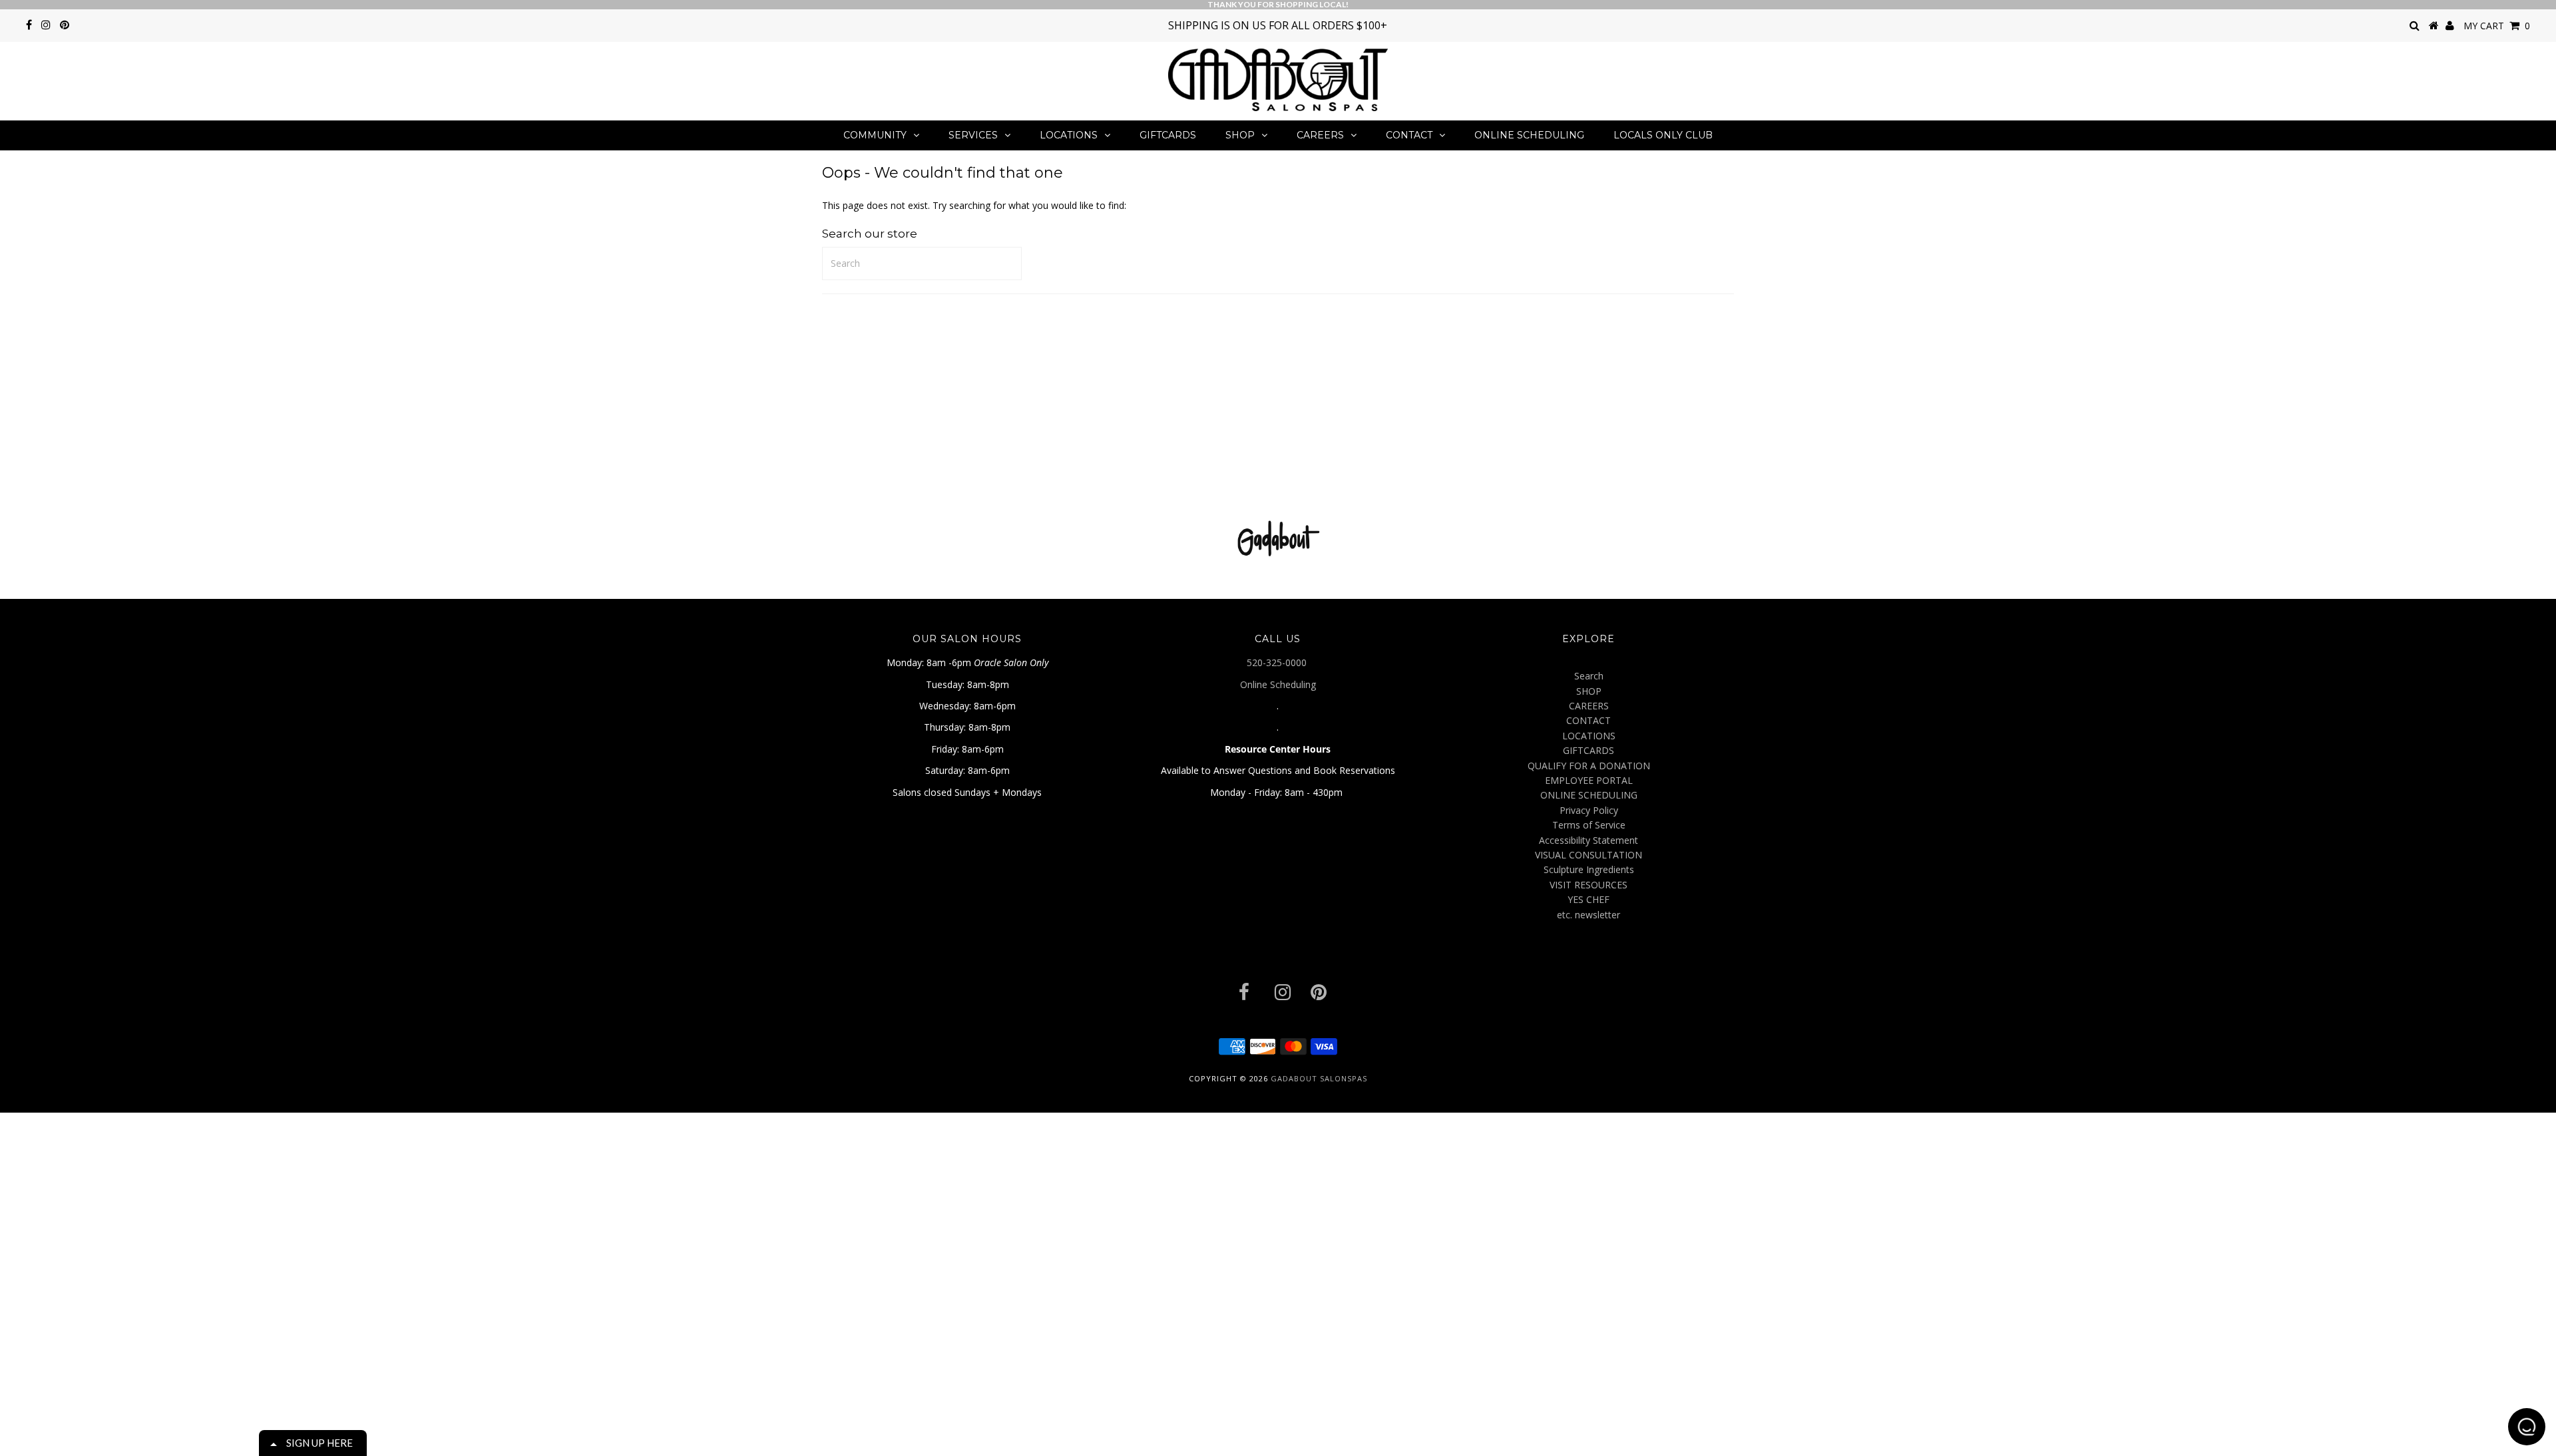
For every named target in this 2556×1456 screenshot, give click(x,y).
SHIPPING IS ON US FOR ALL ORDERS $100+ (1278, 25)
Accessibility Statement (1589, 840)
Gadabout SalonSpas (1319, 1078)
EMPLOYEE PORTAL (1589, 780)
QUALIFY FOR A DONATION (1589, 766)
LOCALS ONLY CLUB (1663, 135)
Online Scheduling (1278, 684)
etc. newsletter (1589, 915)
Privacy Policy (1589, 810)
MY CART (2497, 26)
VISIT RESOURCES (1589, 885)
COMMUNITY (875, 135)
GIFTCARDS (1168, 135)
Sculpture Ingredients (1589, 869)
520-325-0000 (1278, 662)
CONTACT (1409, 135)
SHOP (1240, 135)
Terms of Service (1589, 825)
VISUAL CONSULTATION (1589, 855)
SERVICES (973, 135)
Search (1589, 676)
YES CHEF (1589, 899)
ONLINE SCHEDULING (1529, 135)
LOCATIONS (1069, 135)
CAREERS (1320, 135)
